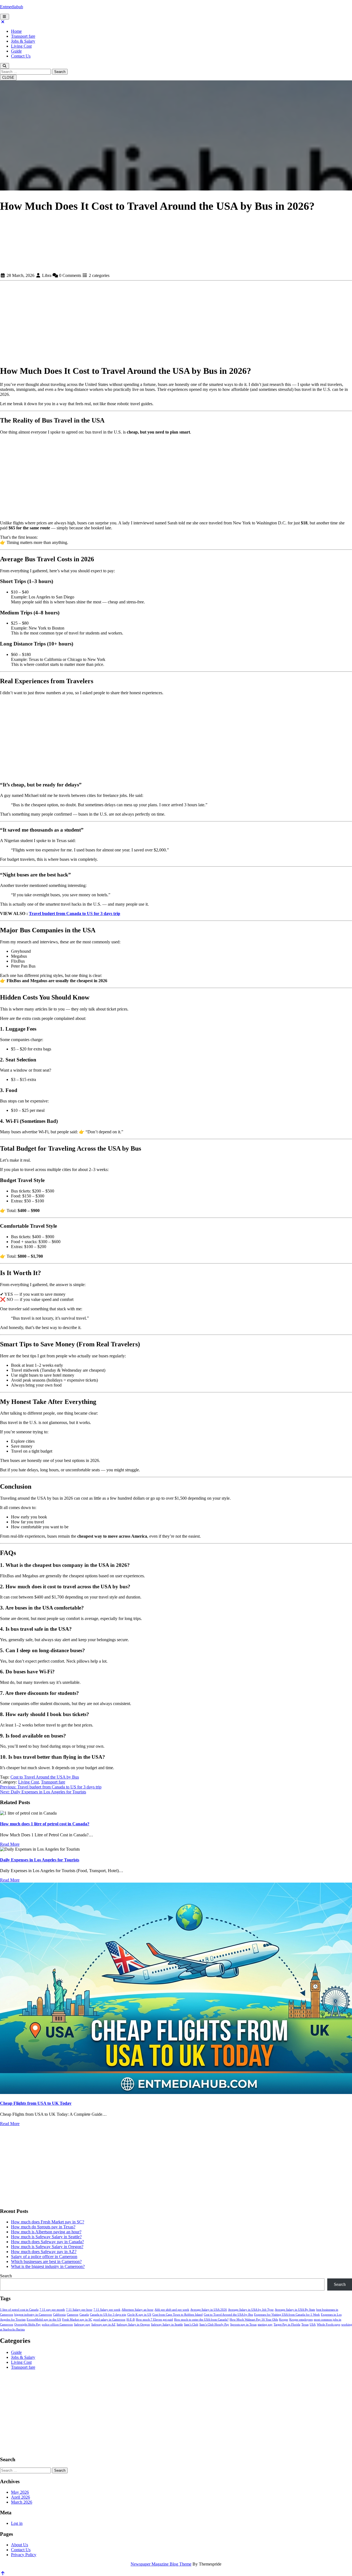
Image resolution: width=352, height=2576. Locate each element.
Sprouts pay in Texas (243, 2325)
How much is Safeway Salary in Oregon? (47, 2247)
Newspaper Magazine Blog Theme (161, 2564)
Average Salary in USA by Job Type (251, 2310)
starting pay (265, 2325)
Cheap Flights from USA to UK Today (36, 2103)
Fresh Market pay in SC (77, 2320)
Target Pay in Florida (287, 2325)
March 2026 (22, 2502)
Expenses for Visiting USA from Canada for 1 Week (287, 2315)
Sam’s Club (191, 2325)
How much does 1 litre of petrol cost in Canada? (45, 1824)
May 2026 (20, 2492)
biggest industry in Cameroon (33, 2315)
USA (313, 2325)
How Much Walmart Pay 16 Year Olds (254, 2320)
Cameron (73, 2315)
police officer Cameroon (57, 2325)
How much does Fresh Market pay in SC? (48, 2222)
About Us (20, 2545)
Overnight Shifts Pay (28, 2325)
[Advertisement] (176, 232)
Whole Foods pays (328, 2325)
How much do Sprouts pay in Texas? (43, 2227)
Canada (84, 2315)
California (59, 2315)
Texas (305, 2325)
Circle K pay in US (139, 2315)
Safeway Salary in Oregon (133, 2325)
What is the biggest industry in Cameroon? (48, 2266)
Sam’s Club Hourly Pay (214, 2325)
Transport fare (23, 36)
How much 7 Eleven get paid (154, 2320)
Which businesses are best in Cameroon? (46, 2262)
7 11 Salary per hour (79, 2310)
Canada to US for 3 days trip (108, 2315)
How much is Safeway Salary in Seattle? (46, 2237)
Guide (16, 51)
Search (60, 72)
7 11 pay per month (52, 2310)
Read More (10, 1844)
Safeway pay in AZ (103, 2325)
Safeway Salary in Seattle (167, 2325)
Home (16, 31)
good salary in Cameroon (109, 2320)
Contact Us (21, 56)
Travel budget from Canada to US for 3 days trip (75, 913)
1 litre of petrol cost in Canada (19, 2310)
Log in (17, 2523)
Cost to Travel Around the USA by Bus (45, 1777)
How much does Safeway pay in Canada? (47, 2242)
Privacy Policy (24, 2555)
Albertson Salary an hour (137, 2310)
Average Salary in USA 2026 (209, 2310)
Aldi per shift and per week (172, 2310)
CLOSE (8, 77)
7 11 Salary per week (107, 2310)
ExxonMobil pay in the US (44, 2320)
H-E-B (131, 2320)
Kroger (284, 2320)
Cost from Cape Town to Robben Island (178, 2315)
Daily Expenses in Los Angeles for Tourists (40, 1860)
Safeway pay (82, 2325)
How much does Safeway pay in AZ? (44, 2252)
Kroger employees (301, 2320)
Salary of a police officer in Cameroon (44, 2257)
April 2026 (20, 2497)
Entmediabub (12, 7)
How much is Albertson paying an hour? (46, 2232)
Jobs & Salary (23, 41)
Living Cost (21, 46)
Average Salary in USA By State (295, 2310)
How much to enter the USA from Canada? (201, 2320)
